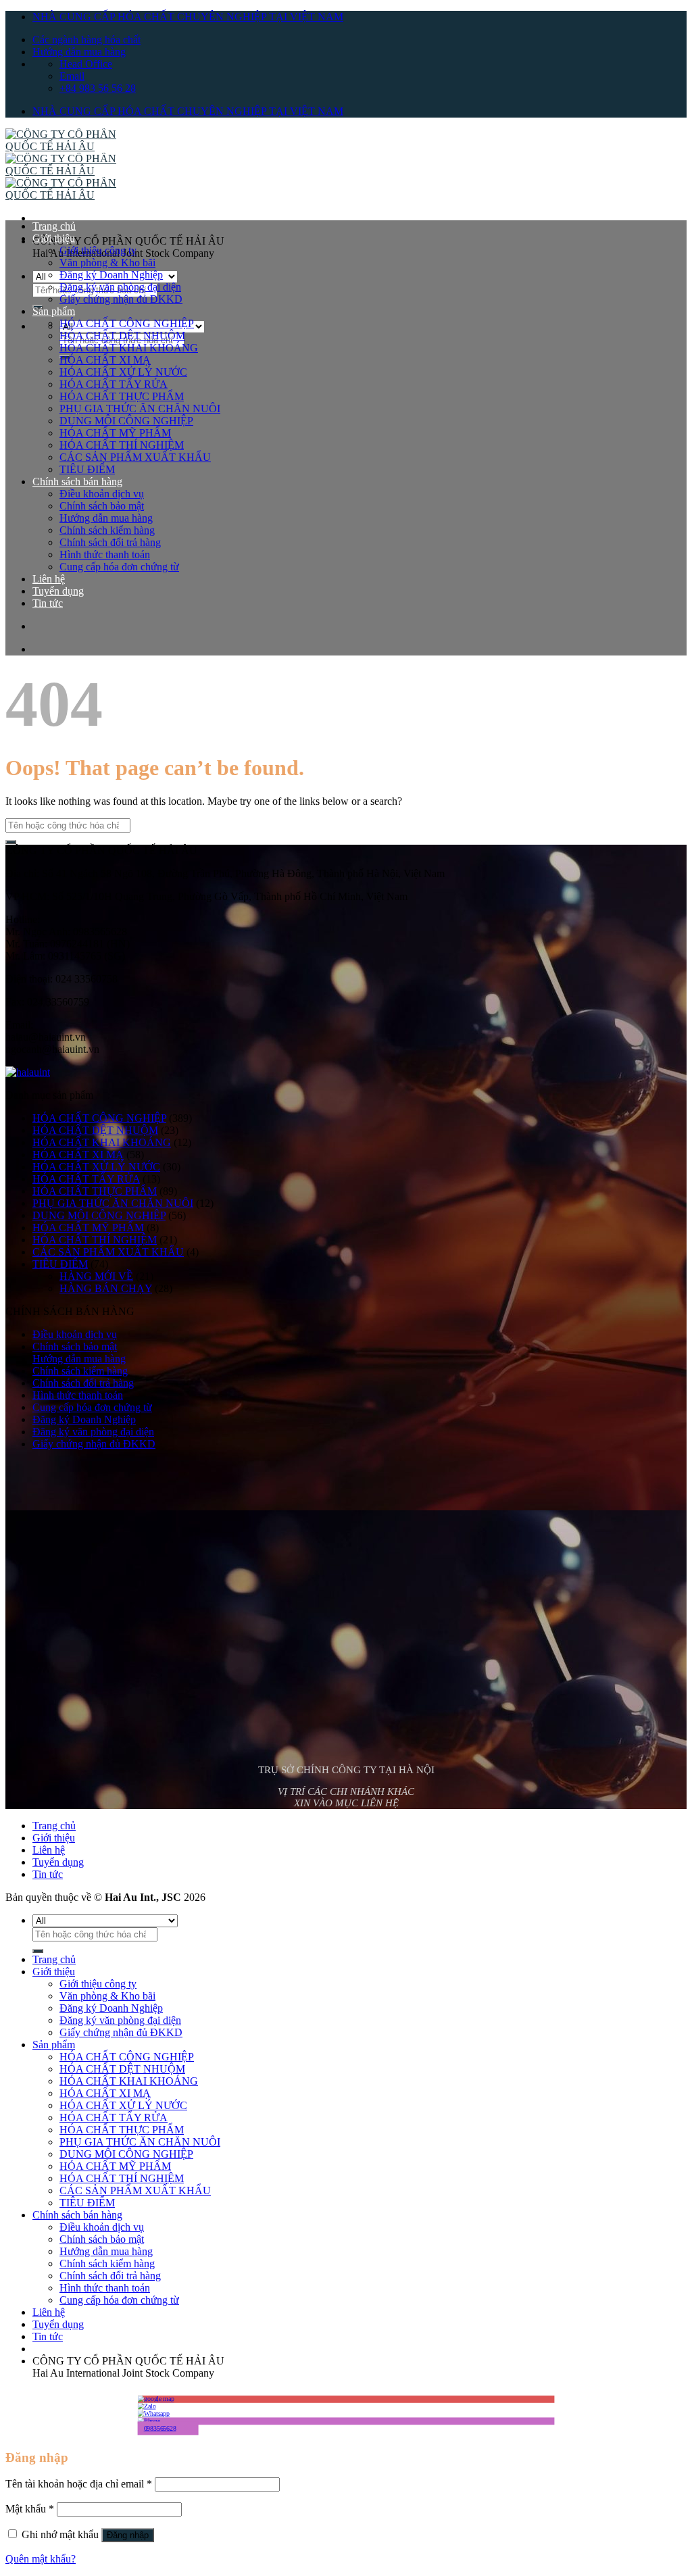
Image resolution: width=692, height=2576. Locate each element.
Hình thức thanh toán (105, 554)
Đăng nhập (128, 2535)
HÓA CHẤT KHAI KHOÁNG (129, 348)
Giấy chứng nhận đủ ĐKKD (121, 299)
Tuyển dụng (58, 591)
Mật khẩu (30, 2509)
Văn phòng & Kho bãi (107, 263)
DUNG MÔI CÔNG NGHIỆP (126, 421)
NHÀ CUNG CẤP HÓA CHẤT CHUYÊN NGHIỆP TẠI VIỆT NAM (188, 17)
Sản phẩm (54, 311)
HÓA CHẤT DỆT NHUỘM (122, 336)
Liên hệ (49, 579)
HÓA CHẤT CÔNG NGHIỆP (127, 323)
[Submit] (11, 842)
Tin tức (48, 603)
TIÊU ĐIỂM (87, 469)
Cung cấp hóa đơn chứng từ (119, 567)
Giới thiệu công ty (98, 250)
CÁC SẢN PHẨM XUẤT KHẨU (135, 457)
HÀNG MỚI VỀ (96, 1276)
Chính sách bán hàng (77, 481)
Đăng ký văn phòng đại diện (120, 287)
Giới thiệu (54, 238)
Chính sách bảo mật (102, 506)
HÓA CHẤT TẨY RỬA (114, 384)
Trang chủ (54, 226)
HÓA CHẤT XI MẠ (105, 360)
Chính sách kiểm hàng (107, 530)
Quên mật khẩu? (41, 2559)
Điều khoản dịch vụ (102, 494)
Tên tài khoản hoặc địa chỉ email (79, 2484)
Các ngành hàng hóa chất (86, 40)
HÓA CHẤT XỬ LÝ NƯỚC (123, 372)
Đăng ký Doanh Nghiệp (111, 275)
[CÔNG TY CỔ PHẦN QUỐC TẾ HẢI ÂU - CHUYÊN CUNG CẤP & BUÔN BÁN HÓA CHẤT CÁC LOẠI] (73, 171)
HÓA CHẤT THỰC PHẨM (122, 396)
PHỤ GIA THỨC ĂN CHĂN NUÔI (140, 408)
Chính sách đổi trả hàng (110, 542)
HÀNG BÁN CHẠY (106, 1288)
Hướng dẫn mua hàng (79, 52)
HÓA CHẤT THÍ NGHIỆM (122, 445)
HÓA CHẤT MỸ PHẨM (115, 433)
